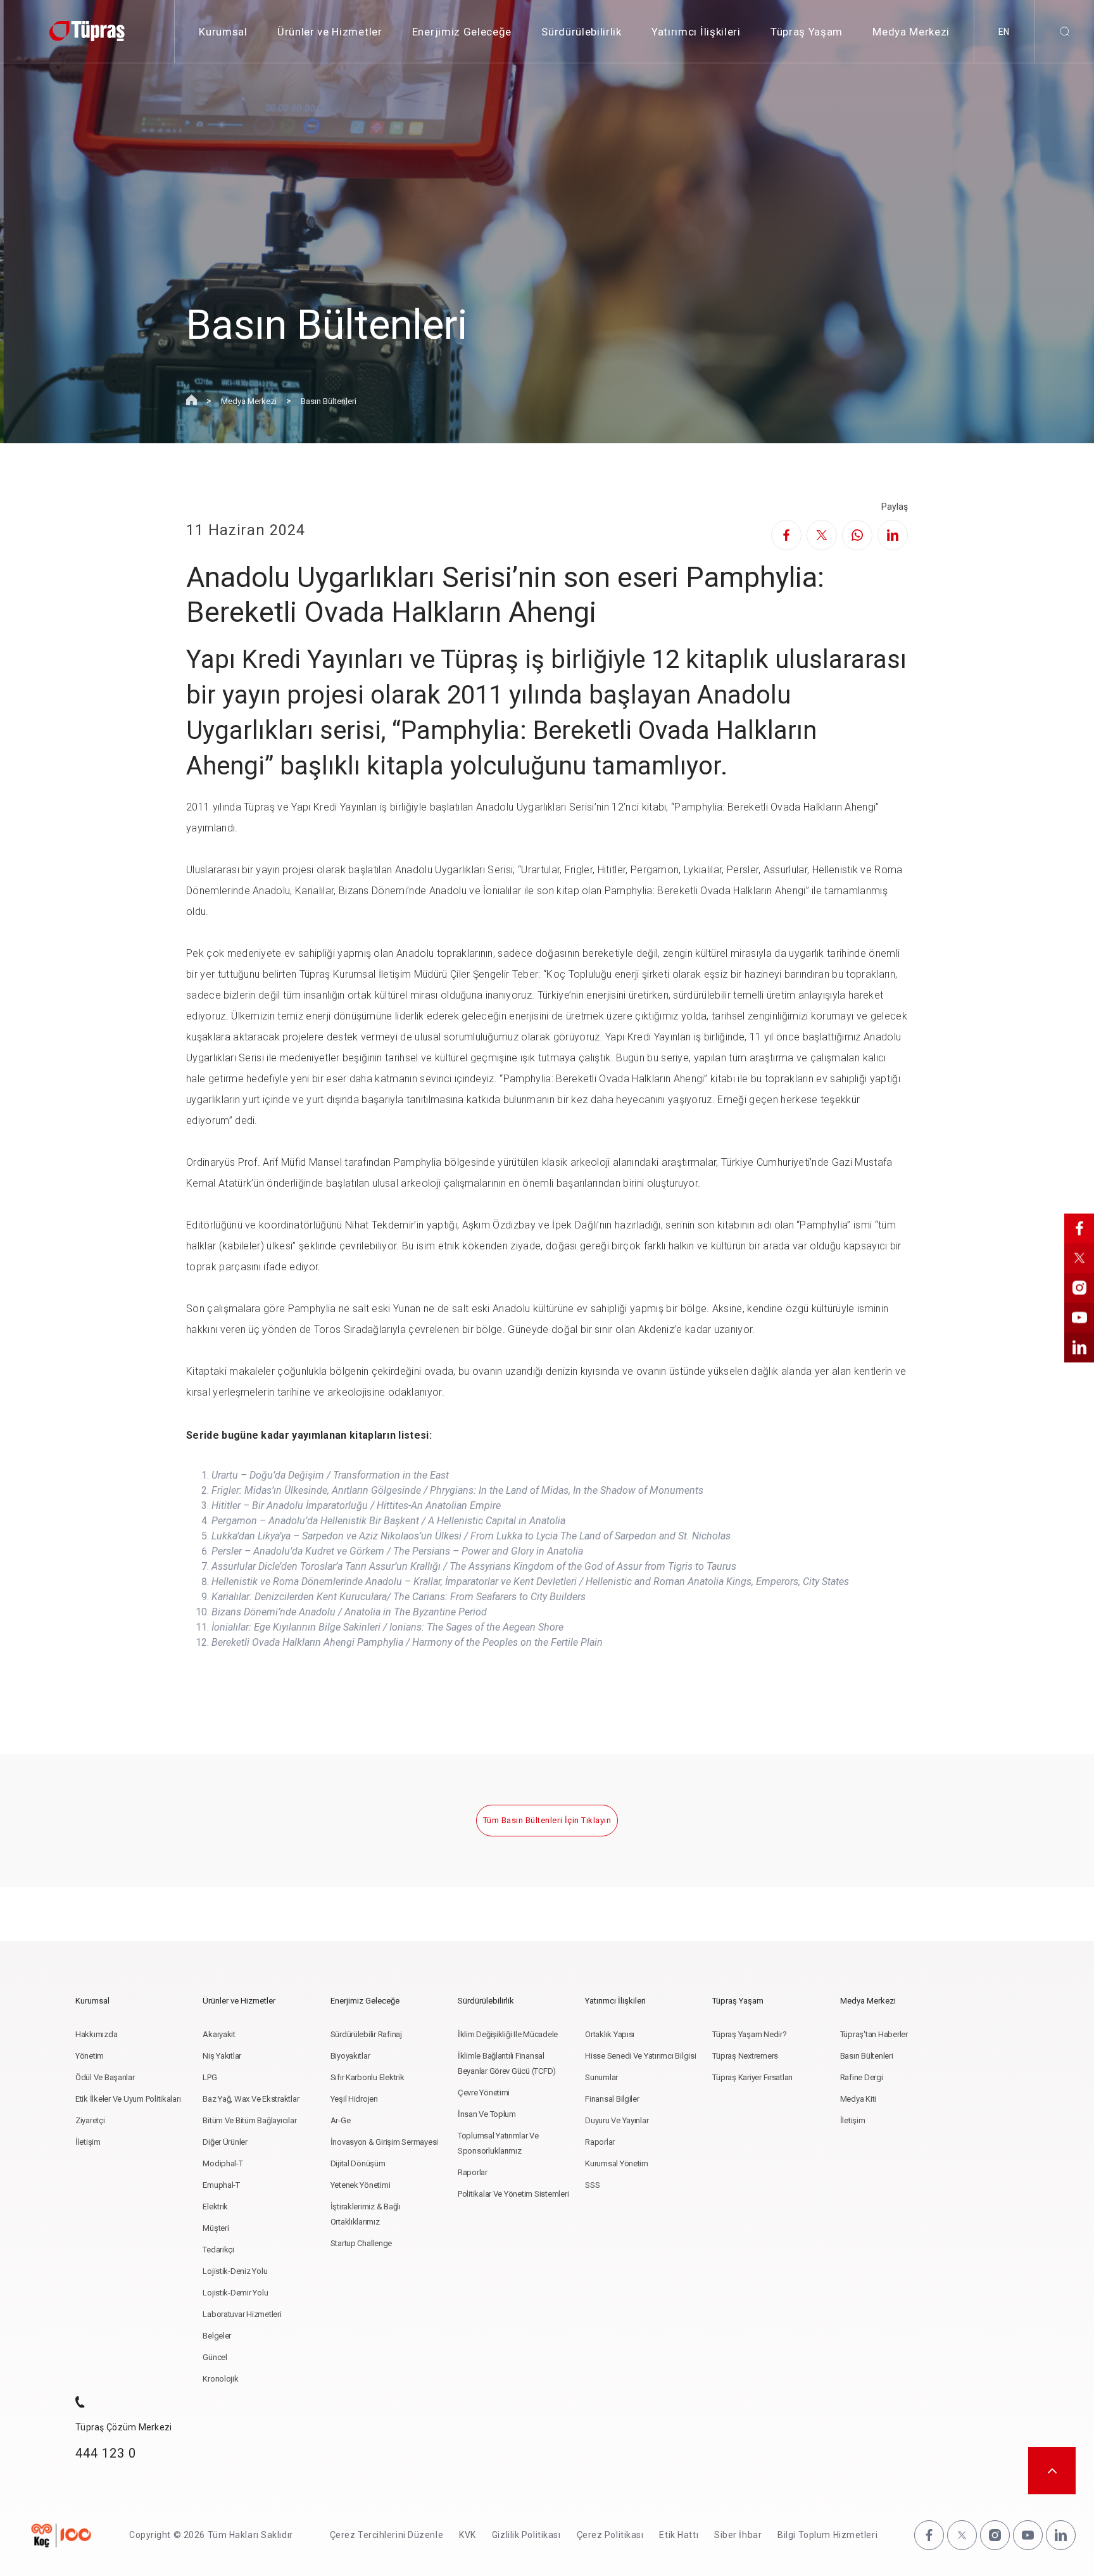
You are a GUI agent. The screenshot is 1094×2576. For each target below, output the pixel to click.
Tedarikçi (218, 2250)
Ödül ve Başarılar (105, 2077)
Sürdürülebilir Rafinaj (366, 2034)
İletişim (88, 2142)
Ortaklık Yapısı (610, 2034)
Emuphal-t (221, 2185)
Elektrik (215, 2207)
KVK (468, 2535)
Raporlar (473, 2172)
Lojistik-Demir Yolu (235, 2293)
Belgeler (217, 2336)
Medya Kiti (858, 2099)
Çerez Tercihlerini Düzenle (387, 2535)
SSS (592, 2185)
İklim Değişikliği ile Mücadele (508, 2034)
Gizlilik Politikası (526, 2535)
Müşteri (216, 2228)
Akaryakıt (219, 2034)
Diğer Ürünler (225, 2142)
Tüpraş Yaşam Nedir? (749, 2034)
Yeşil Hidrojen (354, 2099)
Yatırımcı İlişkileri (696, 32)
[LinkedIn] (893, 535)
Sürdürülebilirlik (582, 32)
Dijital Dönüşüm (358, 2163)
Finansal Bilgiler (612, 2099)
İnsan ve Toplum (487, 2114)
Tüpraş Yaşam (807, 32)
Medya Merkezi (911, 32)
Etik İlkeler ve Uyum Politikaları (128, 2099)
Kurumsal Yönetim (617, 2163)
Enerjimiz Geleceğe (462, 32)
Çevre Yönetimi (484, 2093)
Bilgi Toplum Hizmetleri (827, 2535)
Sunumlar (601, 2077)
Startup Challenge (362, 2243)
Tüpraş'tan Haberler (874, 2034)
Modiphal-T (223, 2163)
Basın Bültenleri (329, 401)
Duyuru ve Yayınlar (617, 2120)
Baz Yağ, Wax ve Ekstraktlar (251, 2099)
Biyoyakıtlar (350, 2056)
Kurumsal (223, 32)
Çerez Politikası (610, 2535)
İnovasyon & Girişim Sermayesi (384, 2142)
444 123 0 (106, 2453)
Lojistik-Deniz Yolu (235, 2271)
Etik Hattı (679, 2535)
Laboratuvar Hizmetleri (242, 2314)
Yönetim (90, 2056)
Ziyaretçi (90, 2120)
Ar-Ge (341, 2120)
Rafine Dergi (862, 2077)
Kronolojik (220, 2379)
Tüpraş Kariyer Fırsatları (752, 2077)
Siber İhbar (738, 2535)
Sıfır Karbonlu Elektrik (368, 2077)
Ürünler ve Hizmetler (330, 32)
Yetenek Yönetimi (361, 2185)
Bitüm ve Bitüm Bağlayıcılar (249, 2120)
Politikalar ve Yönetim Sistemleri (513, 2194)
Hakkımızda (96, 2034)
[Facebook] (786, 535)
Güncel (215, 2357)
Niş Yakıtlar (222, 2056)
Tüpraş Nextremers (745, 2056)
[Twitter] (822, 535)
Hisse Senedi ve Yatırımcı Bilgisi (640, 2056)
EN (1004, 32)
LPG (210, 2077)
